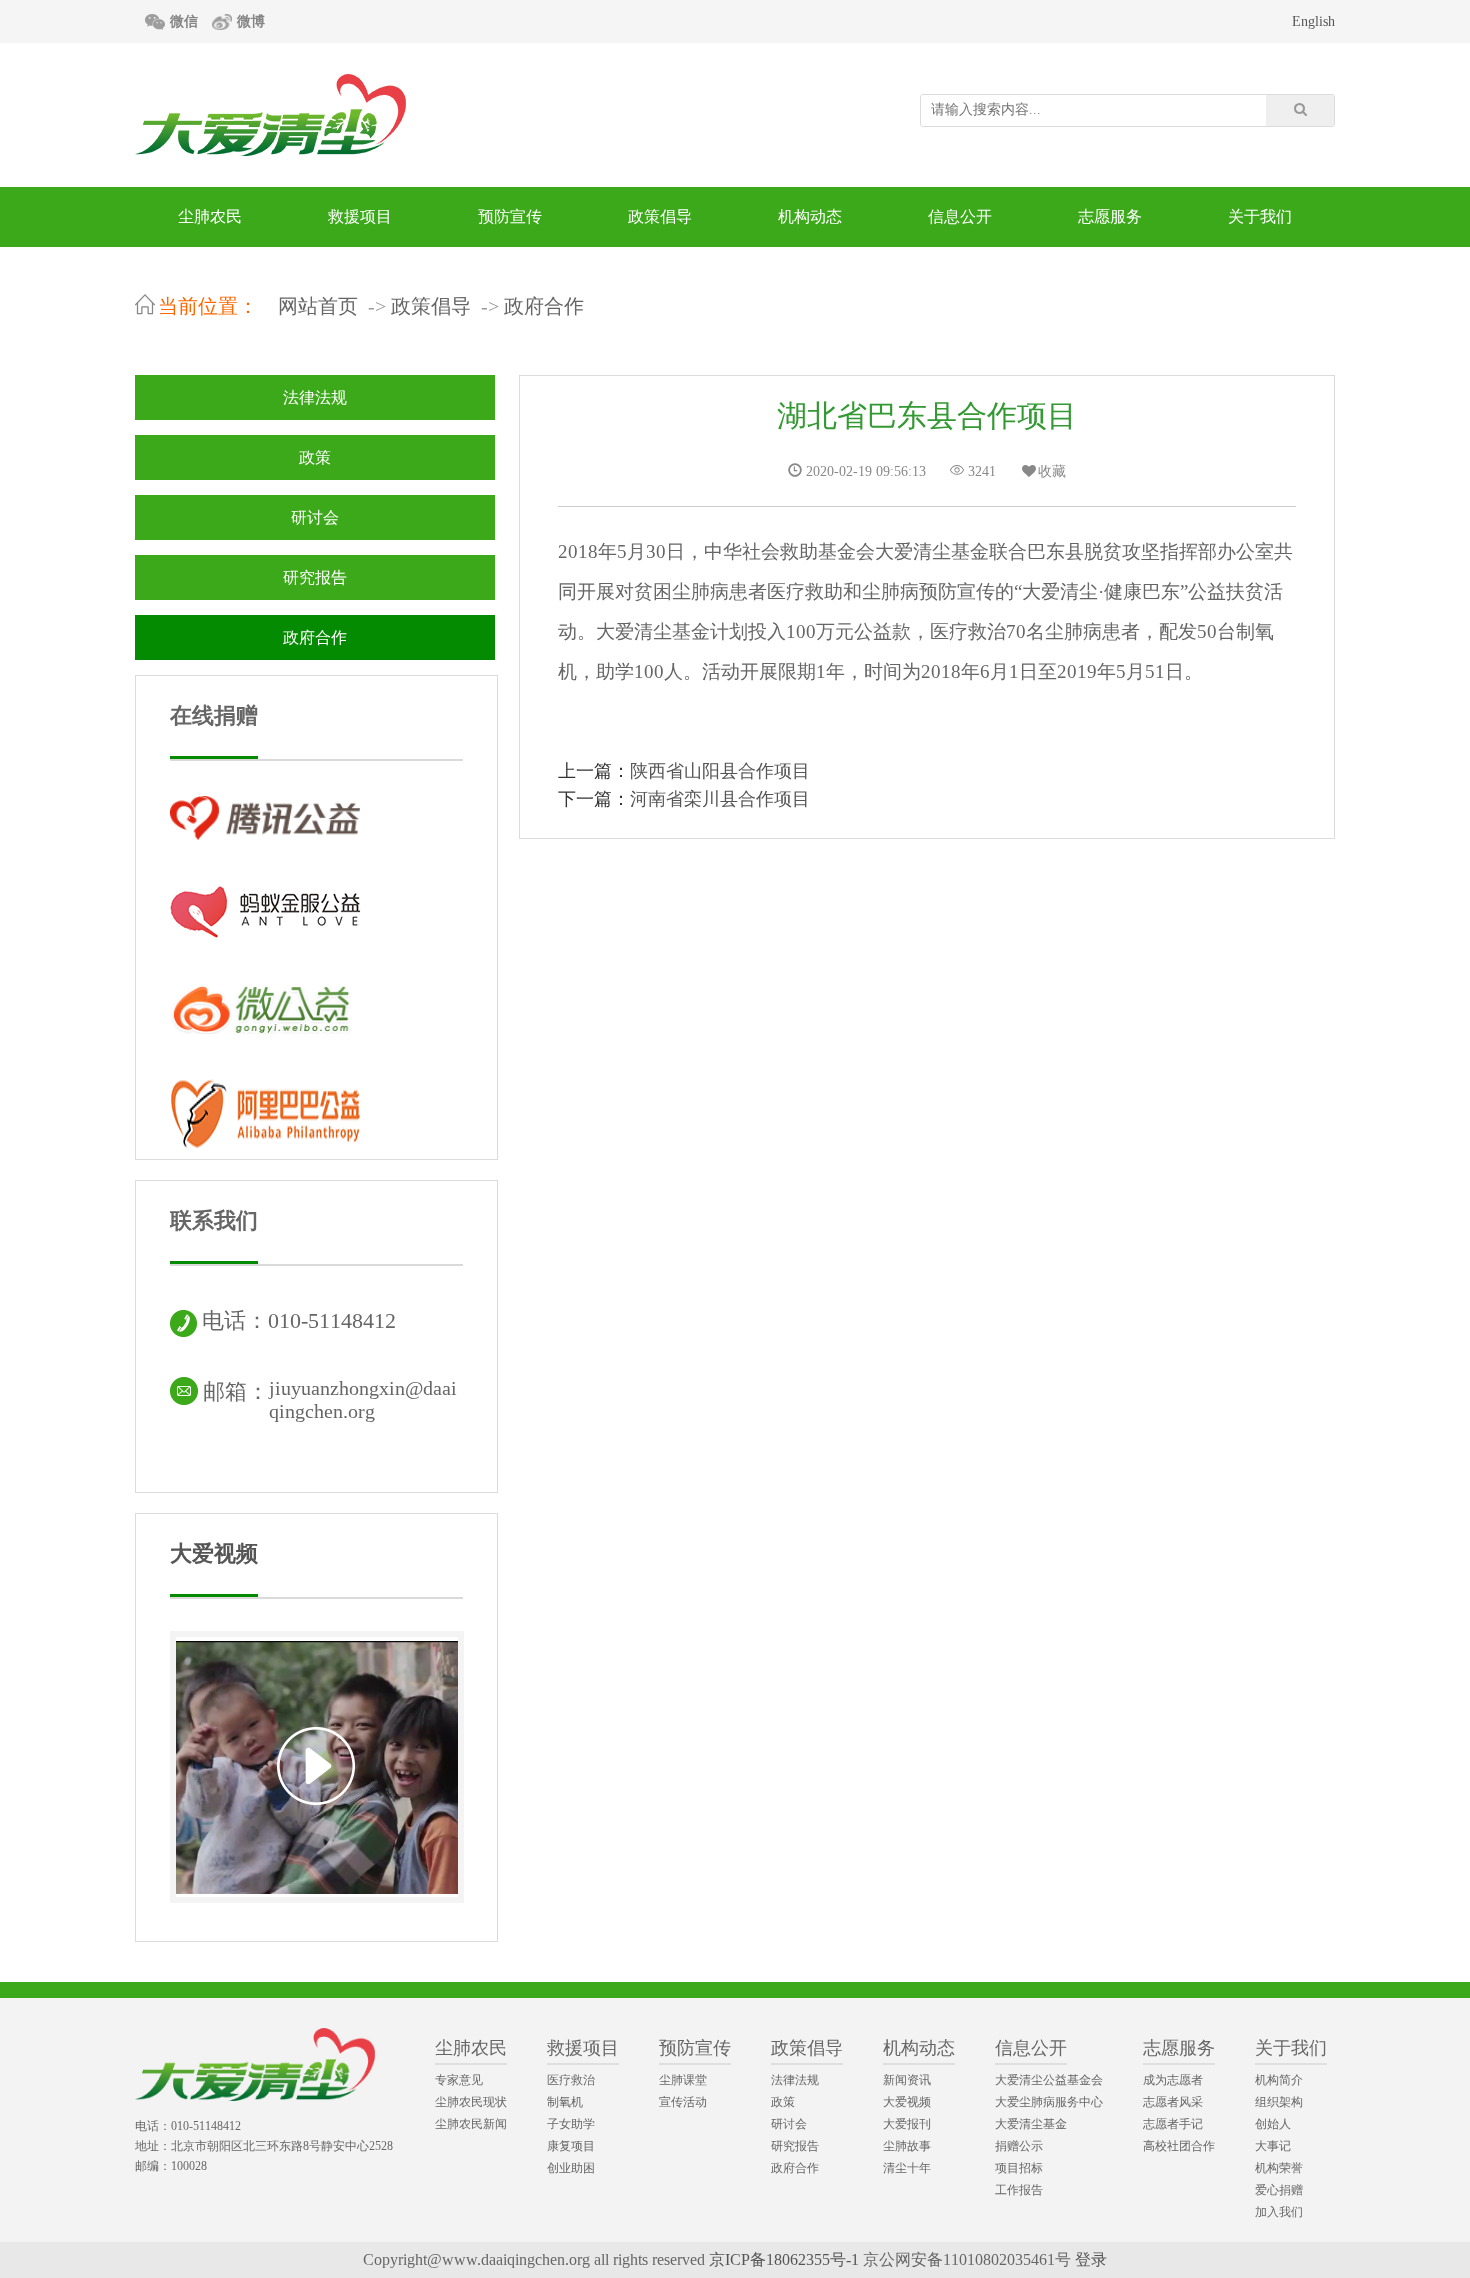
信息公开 (960, 216)
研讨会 (315, 517)
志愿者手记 (1173, 2124)
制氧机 (565, 2102)
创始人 (1273, 2124)
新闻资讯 (907, 2080)
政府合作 (544, 306)
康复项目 (571, 2146)
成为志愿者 (1173, 2080)
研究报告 (315, 577)
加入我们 (1279, 2212)
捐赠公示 (1019, 2146)
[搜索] (1300, 110)
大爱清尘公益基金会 (1049, 2080)
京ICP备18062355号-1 (784, 2259)
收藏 (1052, 471)
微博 (251, 21)
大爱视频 (214, 1553)
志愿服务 (1110, 216)
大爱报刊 (907, 2124)
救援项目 (360, 216)
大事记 (1273, 2146)
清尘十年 (907, 2168)
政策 (315, 457)
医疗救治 (571, 2080)
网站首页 (318, 306)
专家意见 (459, 2080)
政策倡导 (660, 216)
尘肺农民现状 (471, 2102)
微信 (184, 21)
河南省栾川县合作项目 (720, 799)
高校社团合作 (1179, 2146)
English (1313, 21)
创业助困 (571, 2168)
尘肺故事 (907, 2146)
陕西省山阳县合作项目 (720, 771)
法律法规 (315, 397)
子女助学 (571, 2124)
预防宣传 (510, 216)
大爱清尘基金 (1031, 2124)
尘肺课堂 (683, 2080)
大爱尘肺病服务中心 (1049, 2102)
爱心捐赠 (1279, 2190)
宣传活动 (683, 2102)
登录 (1091, 2259)
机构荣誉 (1279, 2168)
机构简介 (1279, 2080)
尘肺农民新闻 (471, 2124)
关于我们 (1260, 216)
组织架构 (1279, 2102)
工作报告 (1019, 2190)
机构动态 (810, 216)
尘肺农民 (210, 216)
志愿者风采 (1173, 2102)
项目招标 (1019, 2168)
